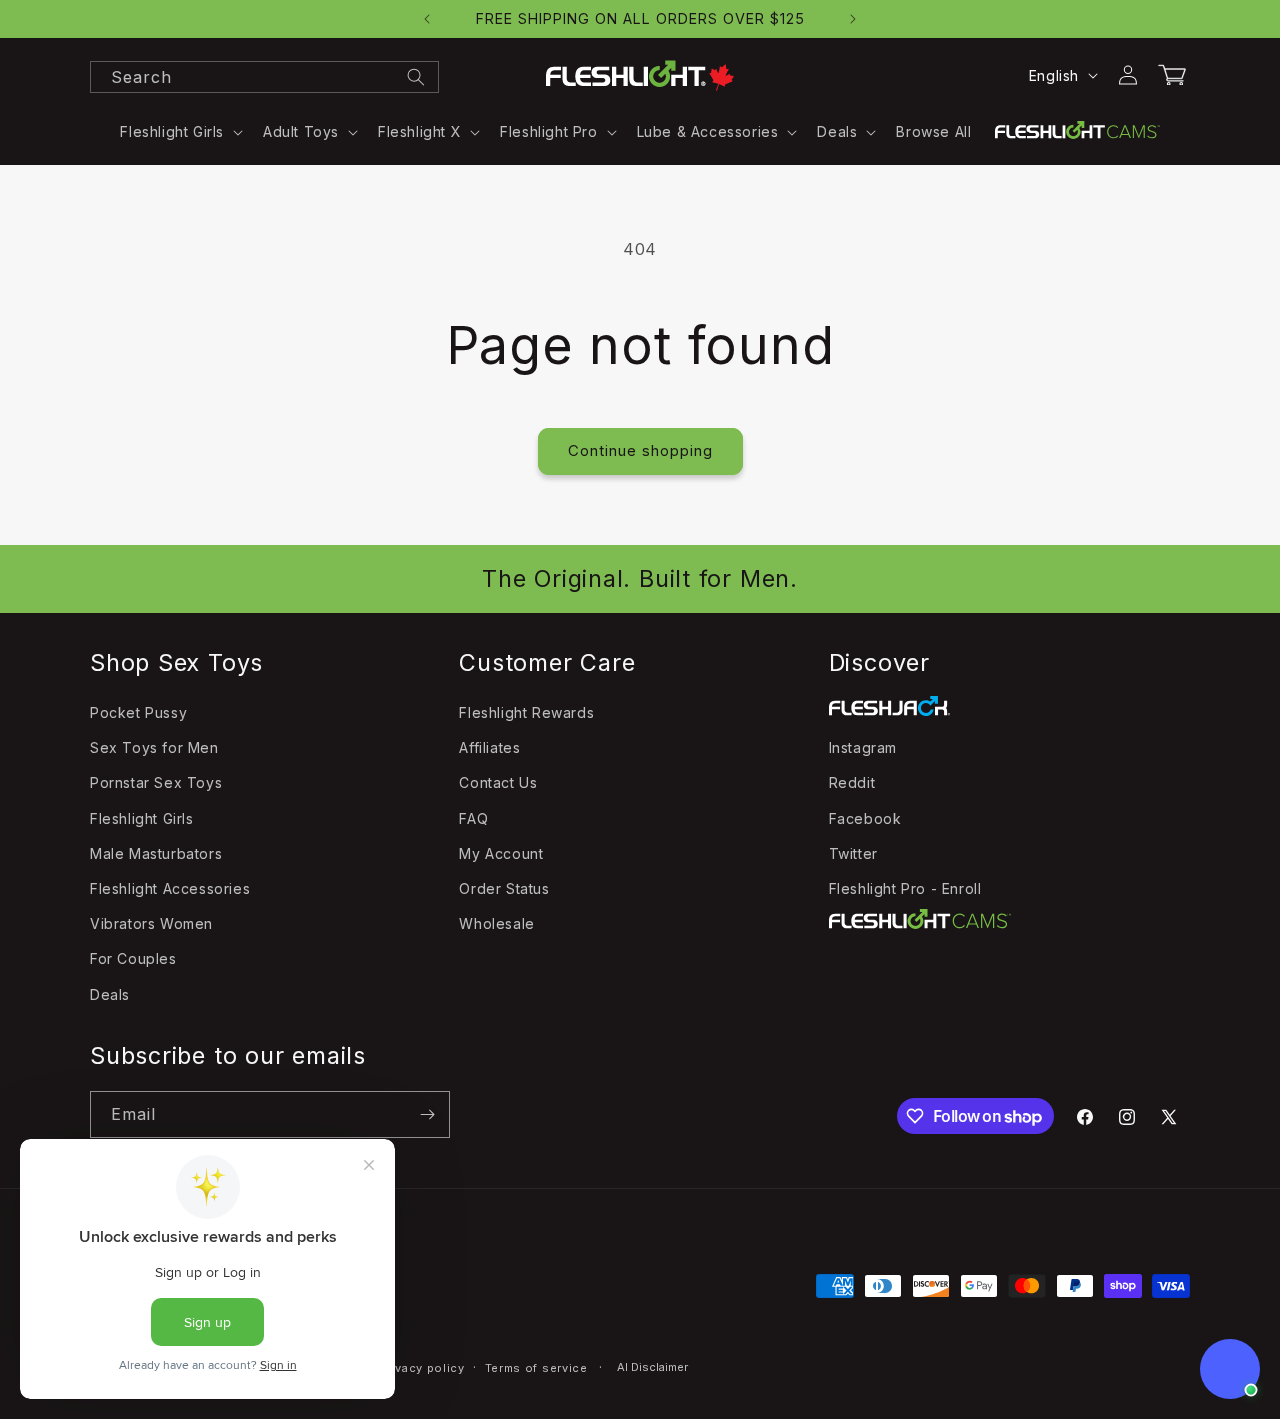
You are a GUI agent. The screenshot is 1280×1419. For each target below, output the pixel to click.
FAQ (473, 818)
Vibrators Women (151, 923)
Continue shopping (640, 450)
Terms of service (536, 1368)
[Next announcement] (853, 19)
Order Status (504, 888)
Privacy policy (422, 1368)
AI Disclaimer (652, 1367)
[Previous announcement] (427, 19)
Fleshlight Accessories (170, 888)
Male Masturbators (156, 853)
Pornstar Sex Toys (156, 783)
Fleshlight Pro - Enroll (905, 888)
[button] (179, 132)
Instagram (863, 747)
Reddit (852, 783)
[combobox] (264, 77)
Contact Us (498, 783)
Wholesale (496, 923)
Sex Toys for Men (154, 747)
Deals (110, 994)
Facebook (865, 818)
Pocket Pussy (138, 712)
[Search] (416, 77)
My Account (501, 853)
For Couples (133, 959)
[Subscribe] (427, 1114)
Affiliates (489, 747)
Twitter (853, 853)
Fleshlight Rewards (526, 712)
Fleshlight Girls (142, 818)
